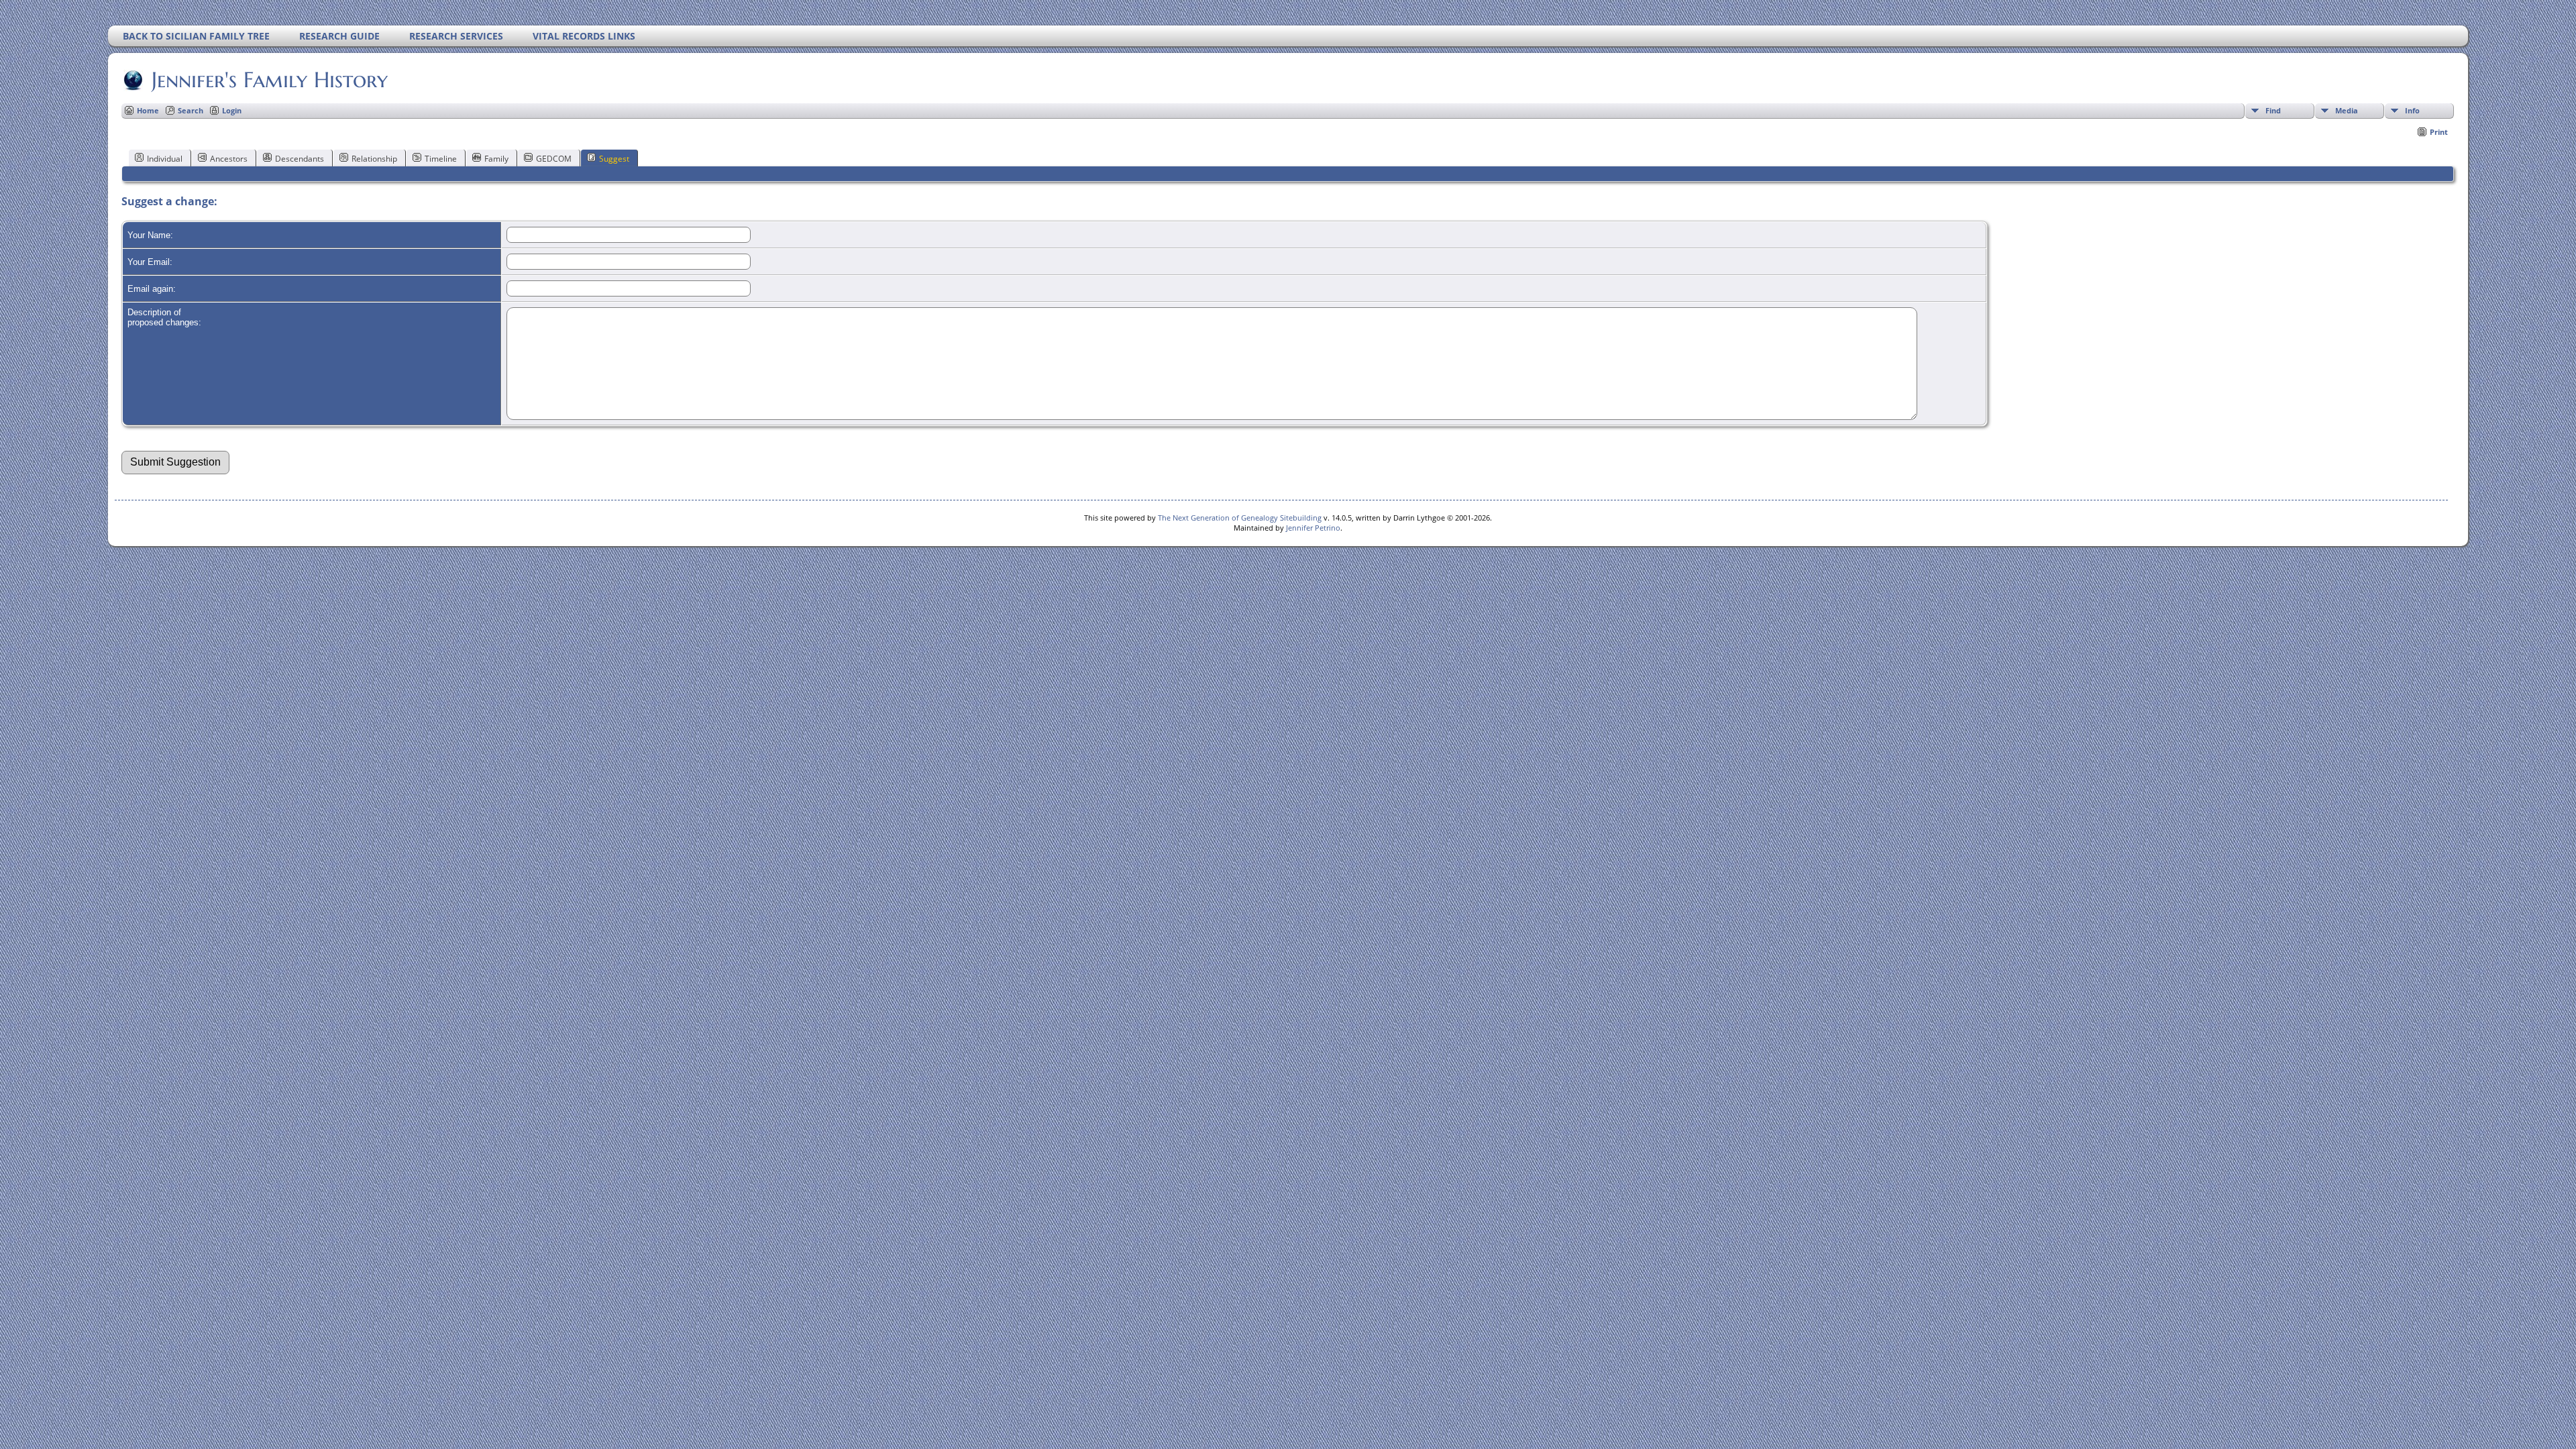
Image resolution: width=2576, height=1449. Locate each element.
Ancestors (229, 159)
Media (2347, 110)
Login (232, 110)
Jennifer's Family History (270, 80)
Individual (165, 159)
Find (2273, 110)
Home (148, 110)
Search (191, 110)
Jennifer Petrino (1313, 528)
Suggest (614, 159)
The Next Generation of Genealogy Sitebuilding (1240, 518)
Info (2412, 110)
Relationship (374, 159)
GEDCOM (554, 159)
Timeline (441, 159)
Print (2439, 132)
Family (496, 159)
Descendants (300, 159)
